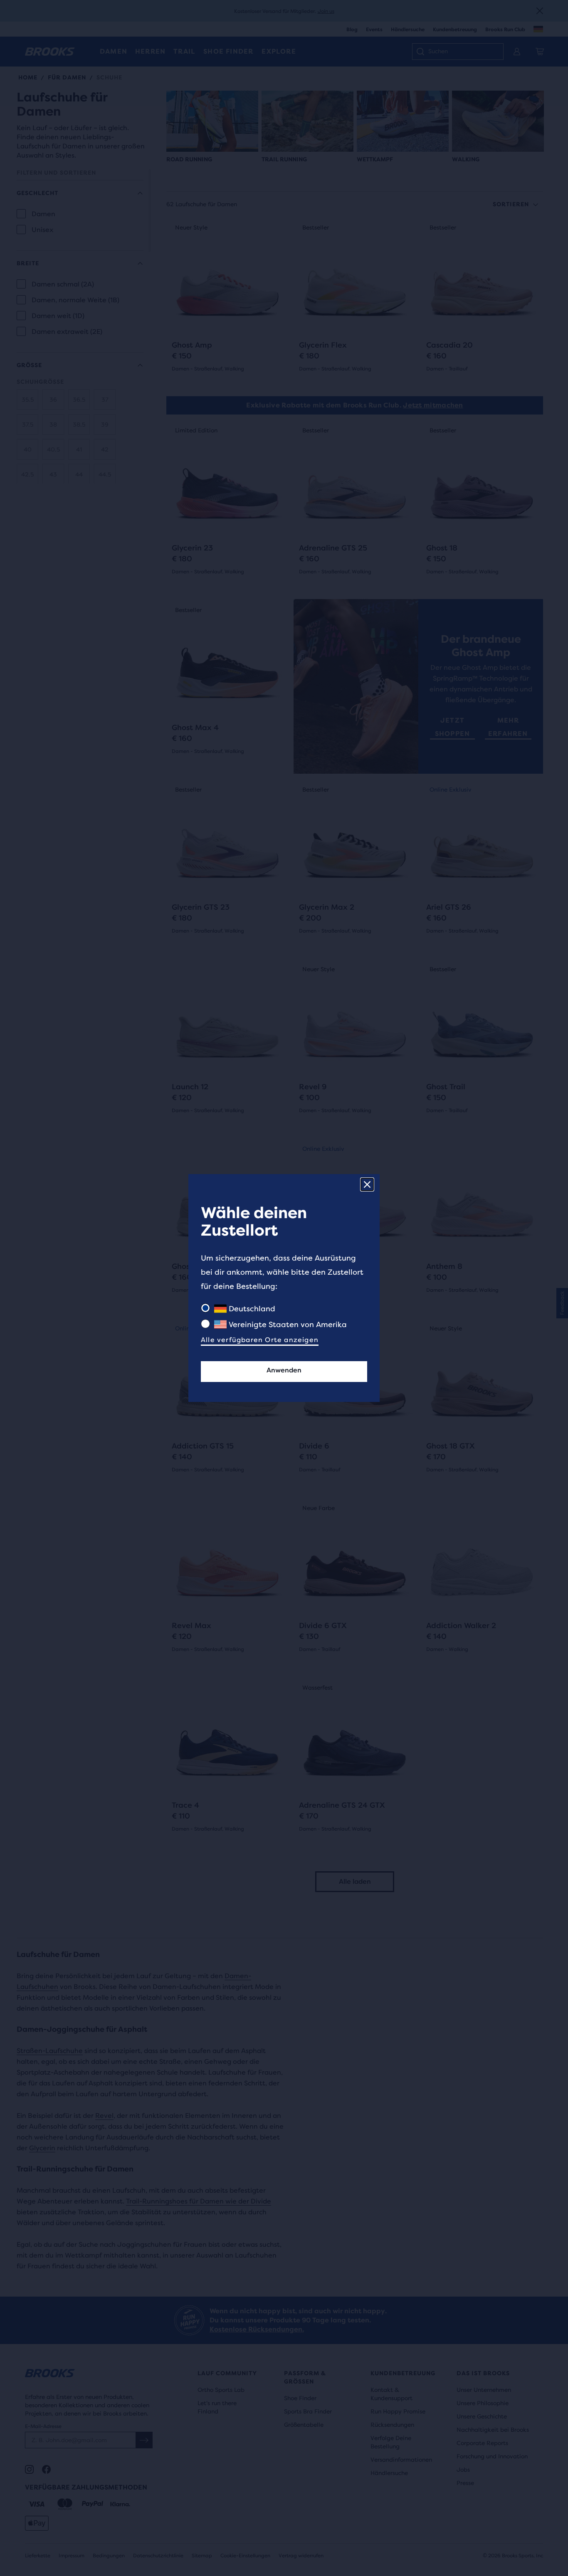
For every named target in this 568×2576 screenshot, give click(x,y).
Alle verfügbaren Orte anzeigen (260, 1340)
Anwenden (284, 1370)
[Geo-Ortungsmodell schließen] (367, 1184)
